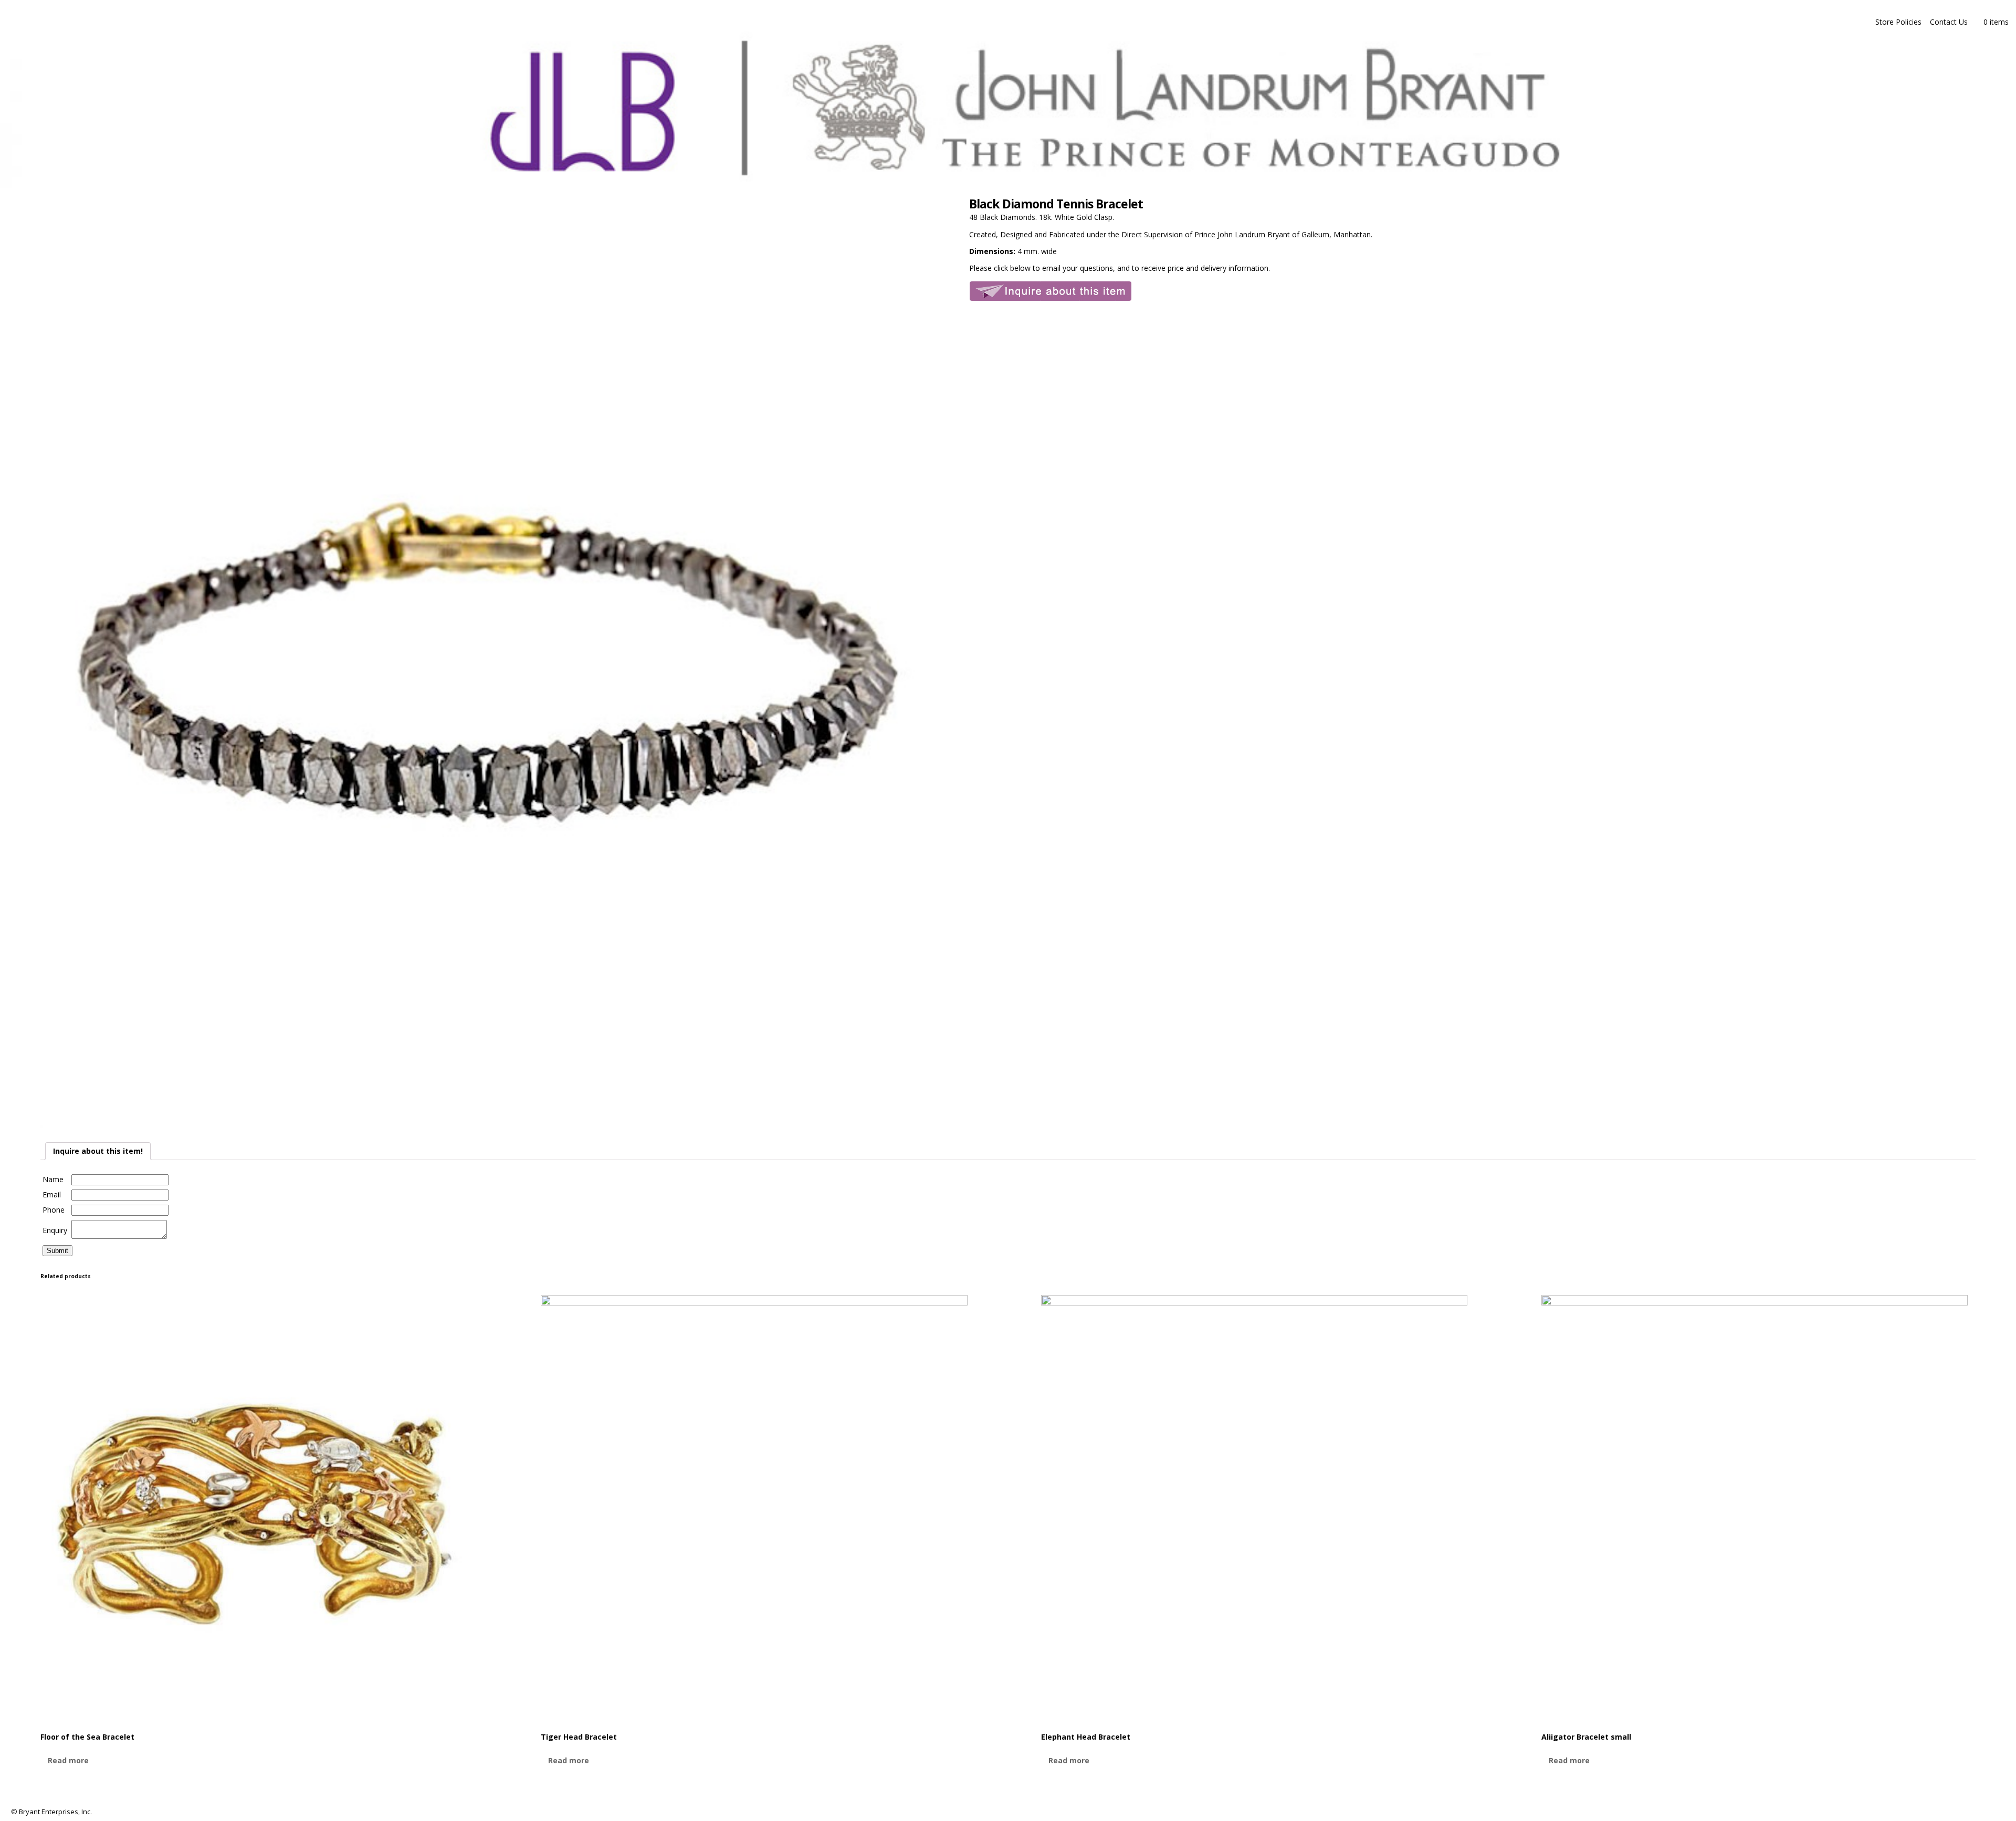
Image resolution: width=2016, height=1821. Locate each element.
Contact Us (1949, 22)
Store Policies (1898, 22)
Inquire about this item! (98, 1151)
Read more (68, 1760)
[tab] (98, 1151)
